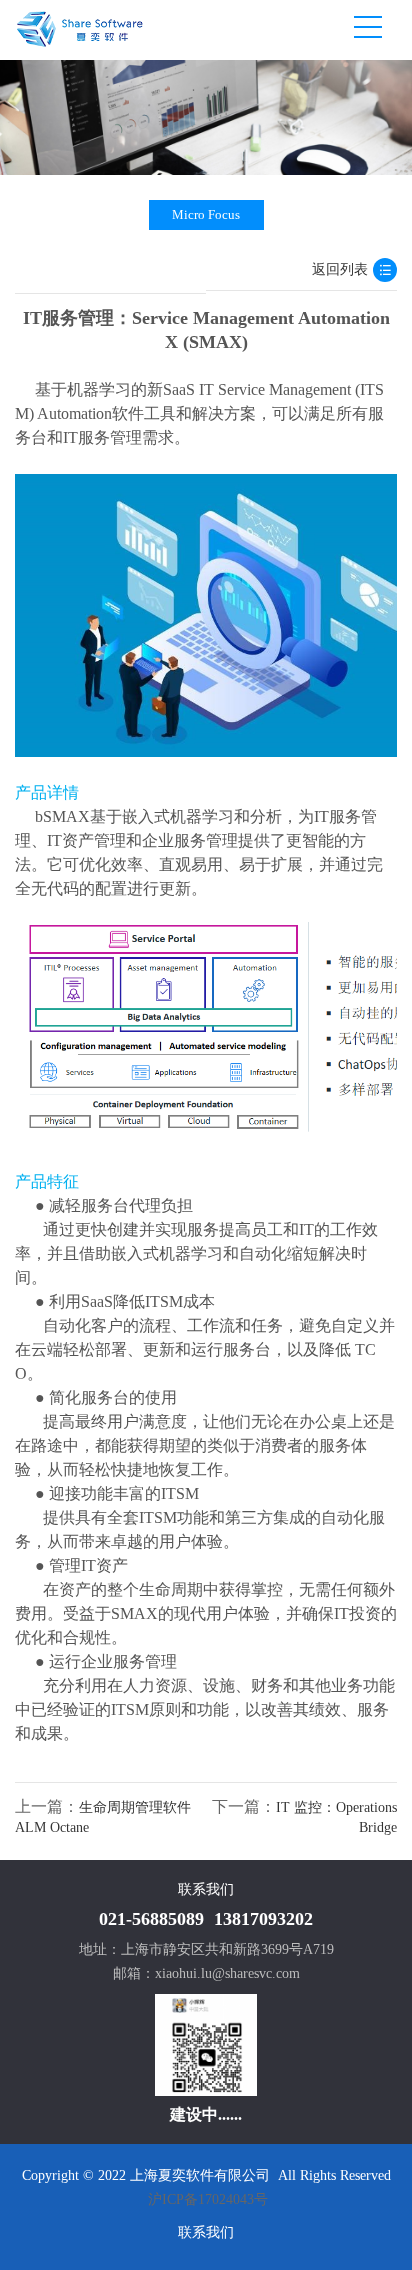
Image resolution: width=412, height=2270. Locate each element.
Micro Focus (206, 214)
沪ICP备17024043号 (208, 2199)
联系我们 (206, 2232)
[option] (206, 117)
